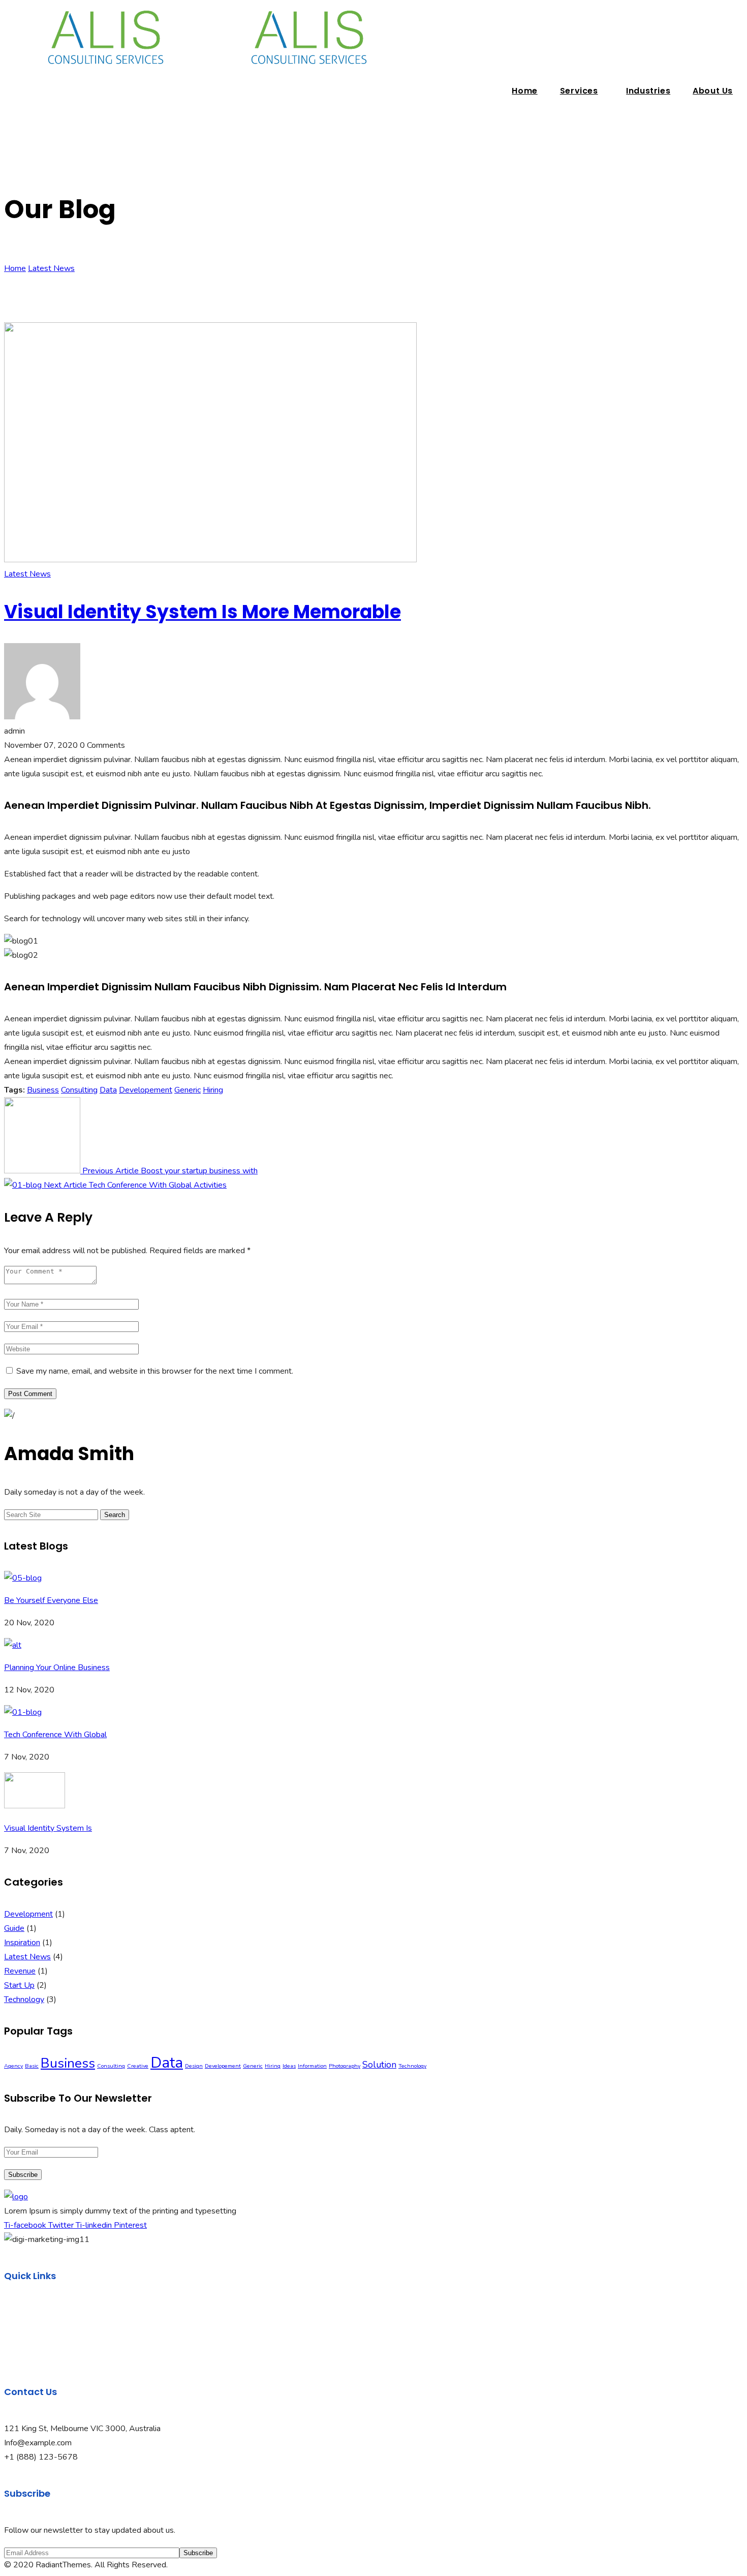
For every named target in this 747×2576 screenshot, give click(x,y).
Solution (379, 2065)
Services (579, 91)
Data (108, 1090)
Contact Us (24, 2355)
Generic (188, 1090)
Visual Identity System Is (48, 1828)
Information (312, 2066)
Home (524, 91)
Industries (648, 91)
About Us (713, 91)
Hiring (213, 1090)
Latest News (51, 268)
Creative (138, 2066)
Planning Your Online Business (57, 1668)
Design (194, 2066)
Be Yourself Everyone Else (51, 1600)
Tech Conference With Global (55, 1735)
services (19, 2341)
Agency (13, 2066)
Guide (14, 1928)
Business (43, 1090)
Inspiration (22, 1943)
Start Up (19, 1985)
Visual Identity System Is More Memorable (203, 612)
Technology (24, 1999)
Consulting (79, 1090)
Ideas (289, 2066)
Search (115, 1515)
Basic (32, 2066)
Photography (345, 2066)
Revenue (20, 1971)
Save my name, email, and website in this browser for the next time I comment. (155, 1371)
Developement (146, 1090)
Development (28, 1914)
